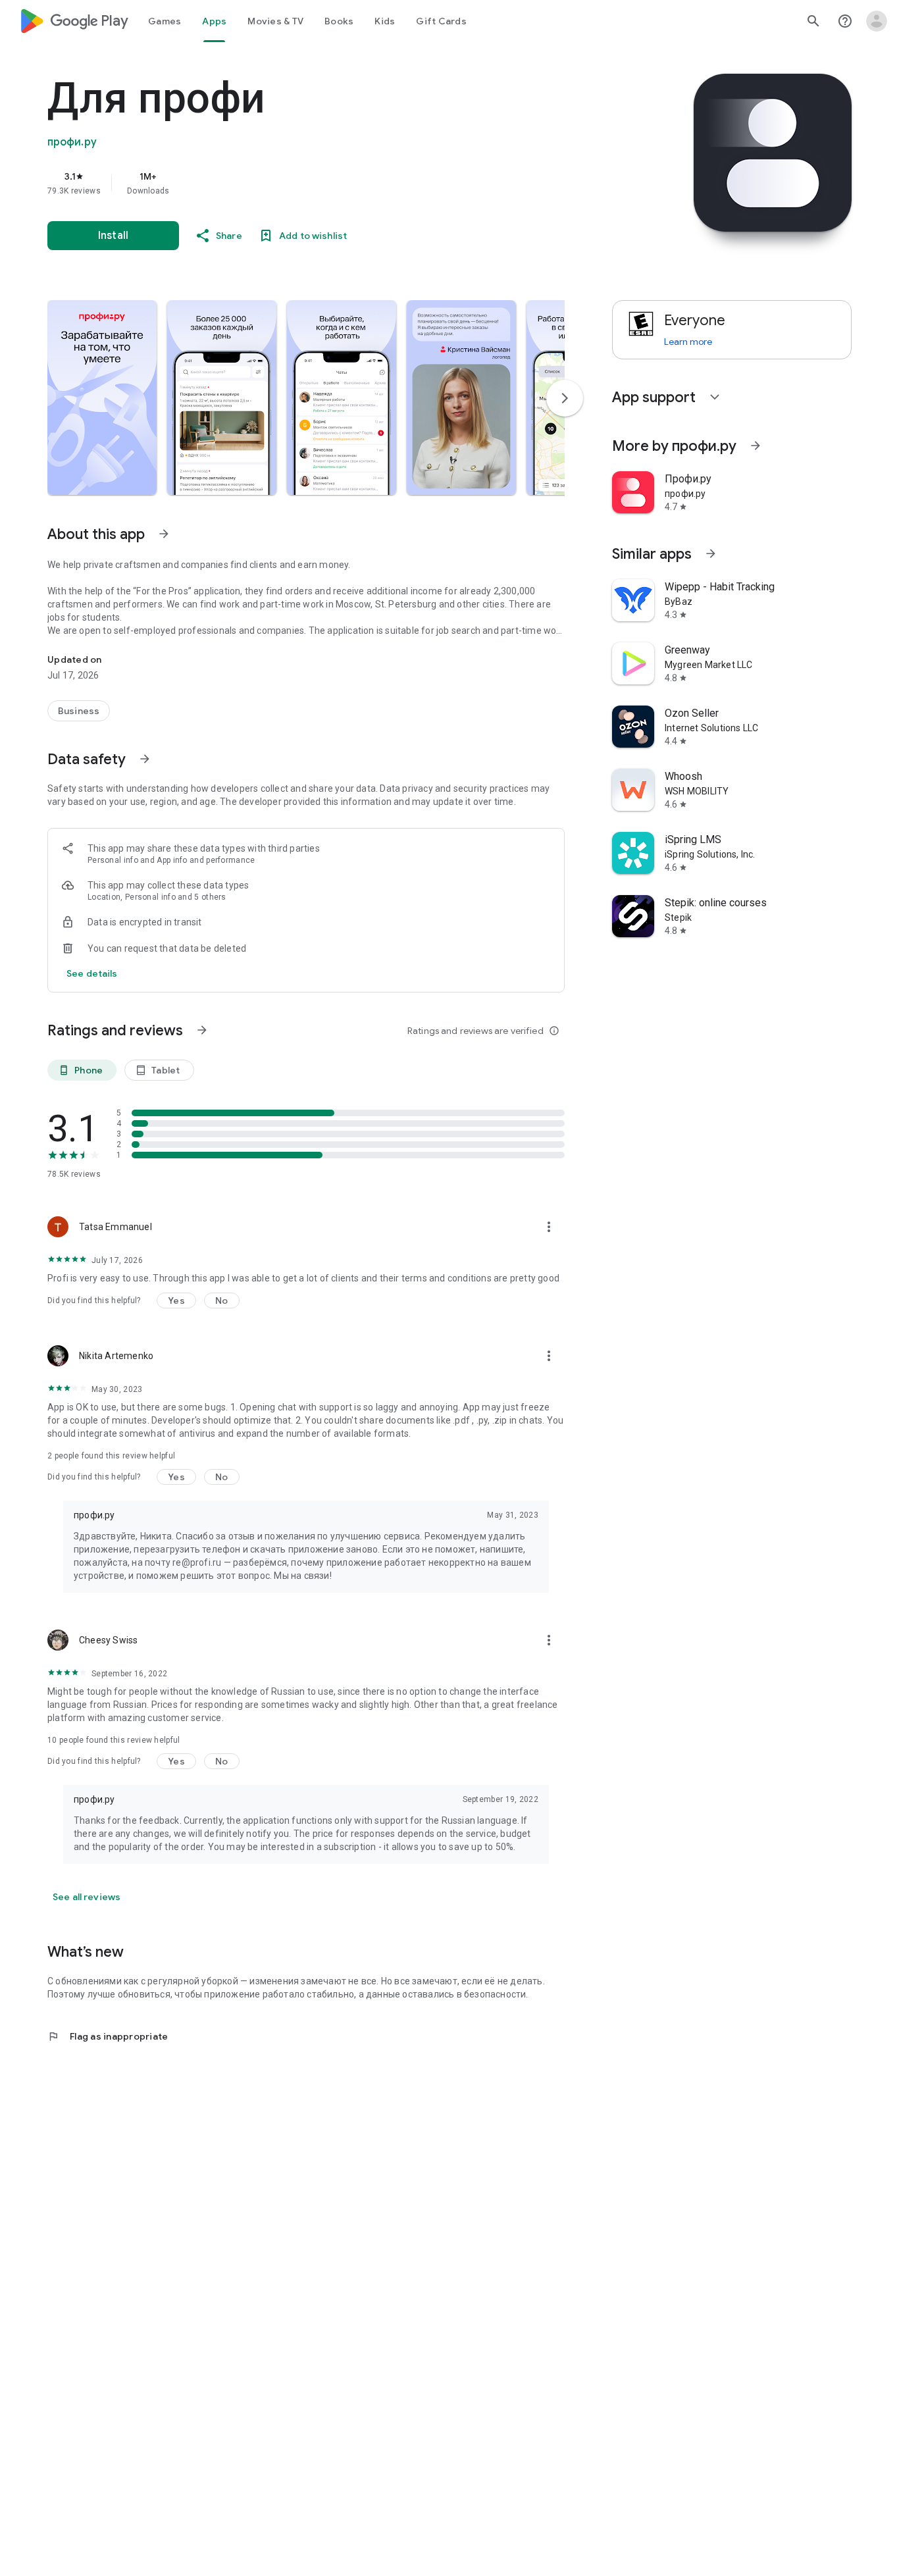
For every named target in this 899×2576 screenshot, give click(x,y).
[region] (311, 183)
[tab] (165, 21)
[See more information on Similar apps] (711, 554)
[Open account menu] (877, 21)
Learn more (688, 342)
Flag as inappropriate (108, 2036)
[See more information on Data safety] (145, 759)
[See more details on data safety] (92, 973)
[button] (102, 398)
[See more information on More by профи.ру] (756, 446)
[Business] (79, 711)
